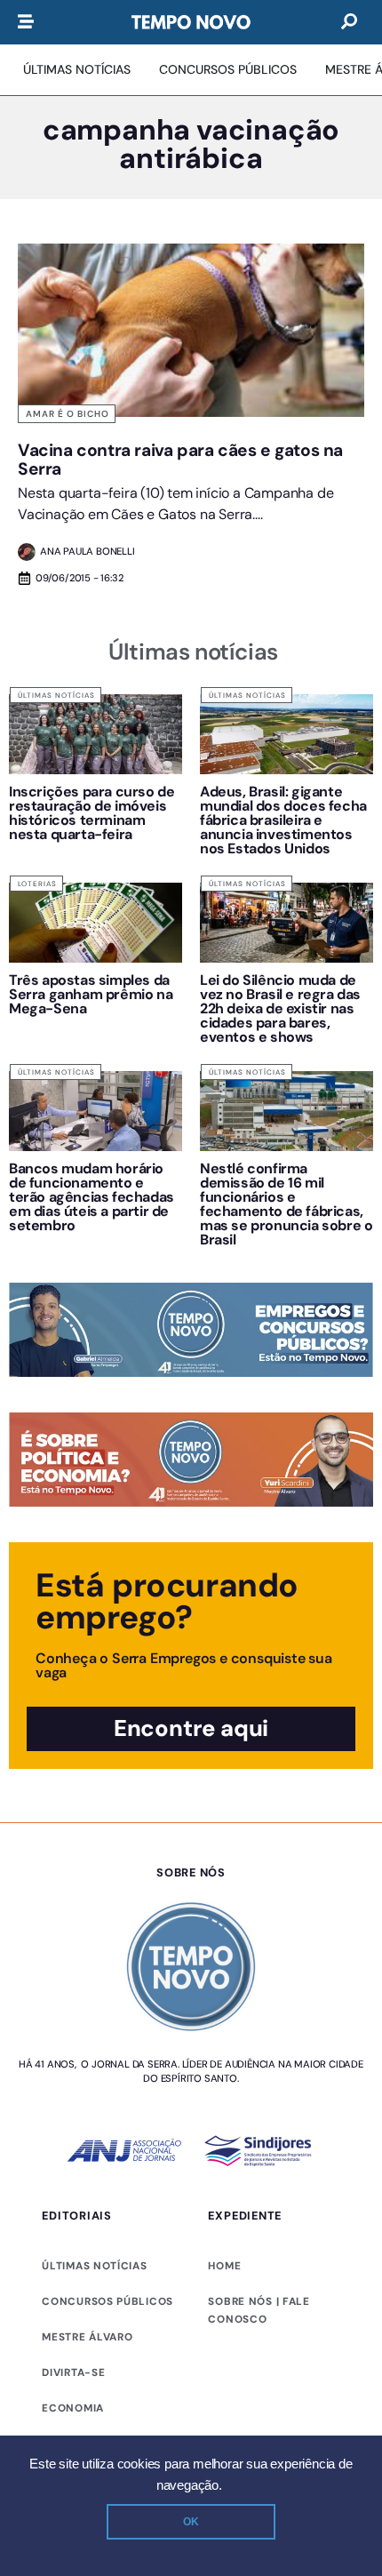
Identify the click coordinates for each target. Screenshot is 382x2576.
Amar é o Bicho (68, 414)
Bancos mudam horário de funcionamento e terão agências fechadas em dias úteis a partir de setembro (92, 1197)
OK (191, 2522)
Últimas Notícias (56, 695)
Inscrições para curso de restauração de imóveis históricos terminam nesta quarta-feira (92, 813)
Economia (73, 2408)
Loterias (37, 884)
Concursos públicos (107, 2301)
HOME (224, 2266)
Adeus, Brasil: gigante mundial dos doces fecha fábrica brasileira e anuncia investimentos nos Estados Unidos (283, 820)
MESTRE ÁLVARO (87, 2337)
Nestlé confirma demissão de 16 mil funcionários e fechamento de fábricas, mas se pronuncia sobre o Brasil (286, 1204)
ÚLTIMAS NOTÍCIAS (94, 2266)
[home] (191, 22)
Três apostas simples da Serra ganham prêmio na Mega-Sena (91, 994)
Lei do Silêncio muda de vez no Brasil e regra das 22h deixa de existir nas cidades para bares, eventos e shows (280, 1008)
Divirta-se (73, 2372)
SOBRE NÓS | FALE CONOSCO (259, 2310)
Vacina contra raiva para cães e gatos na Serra (180, 460)
